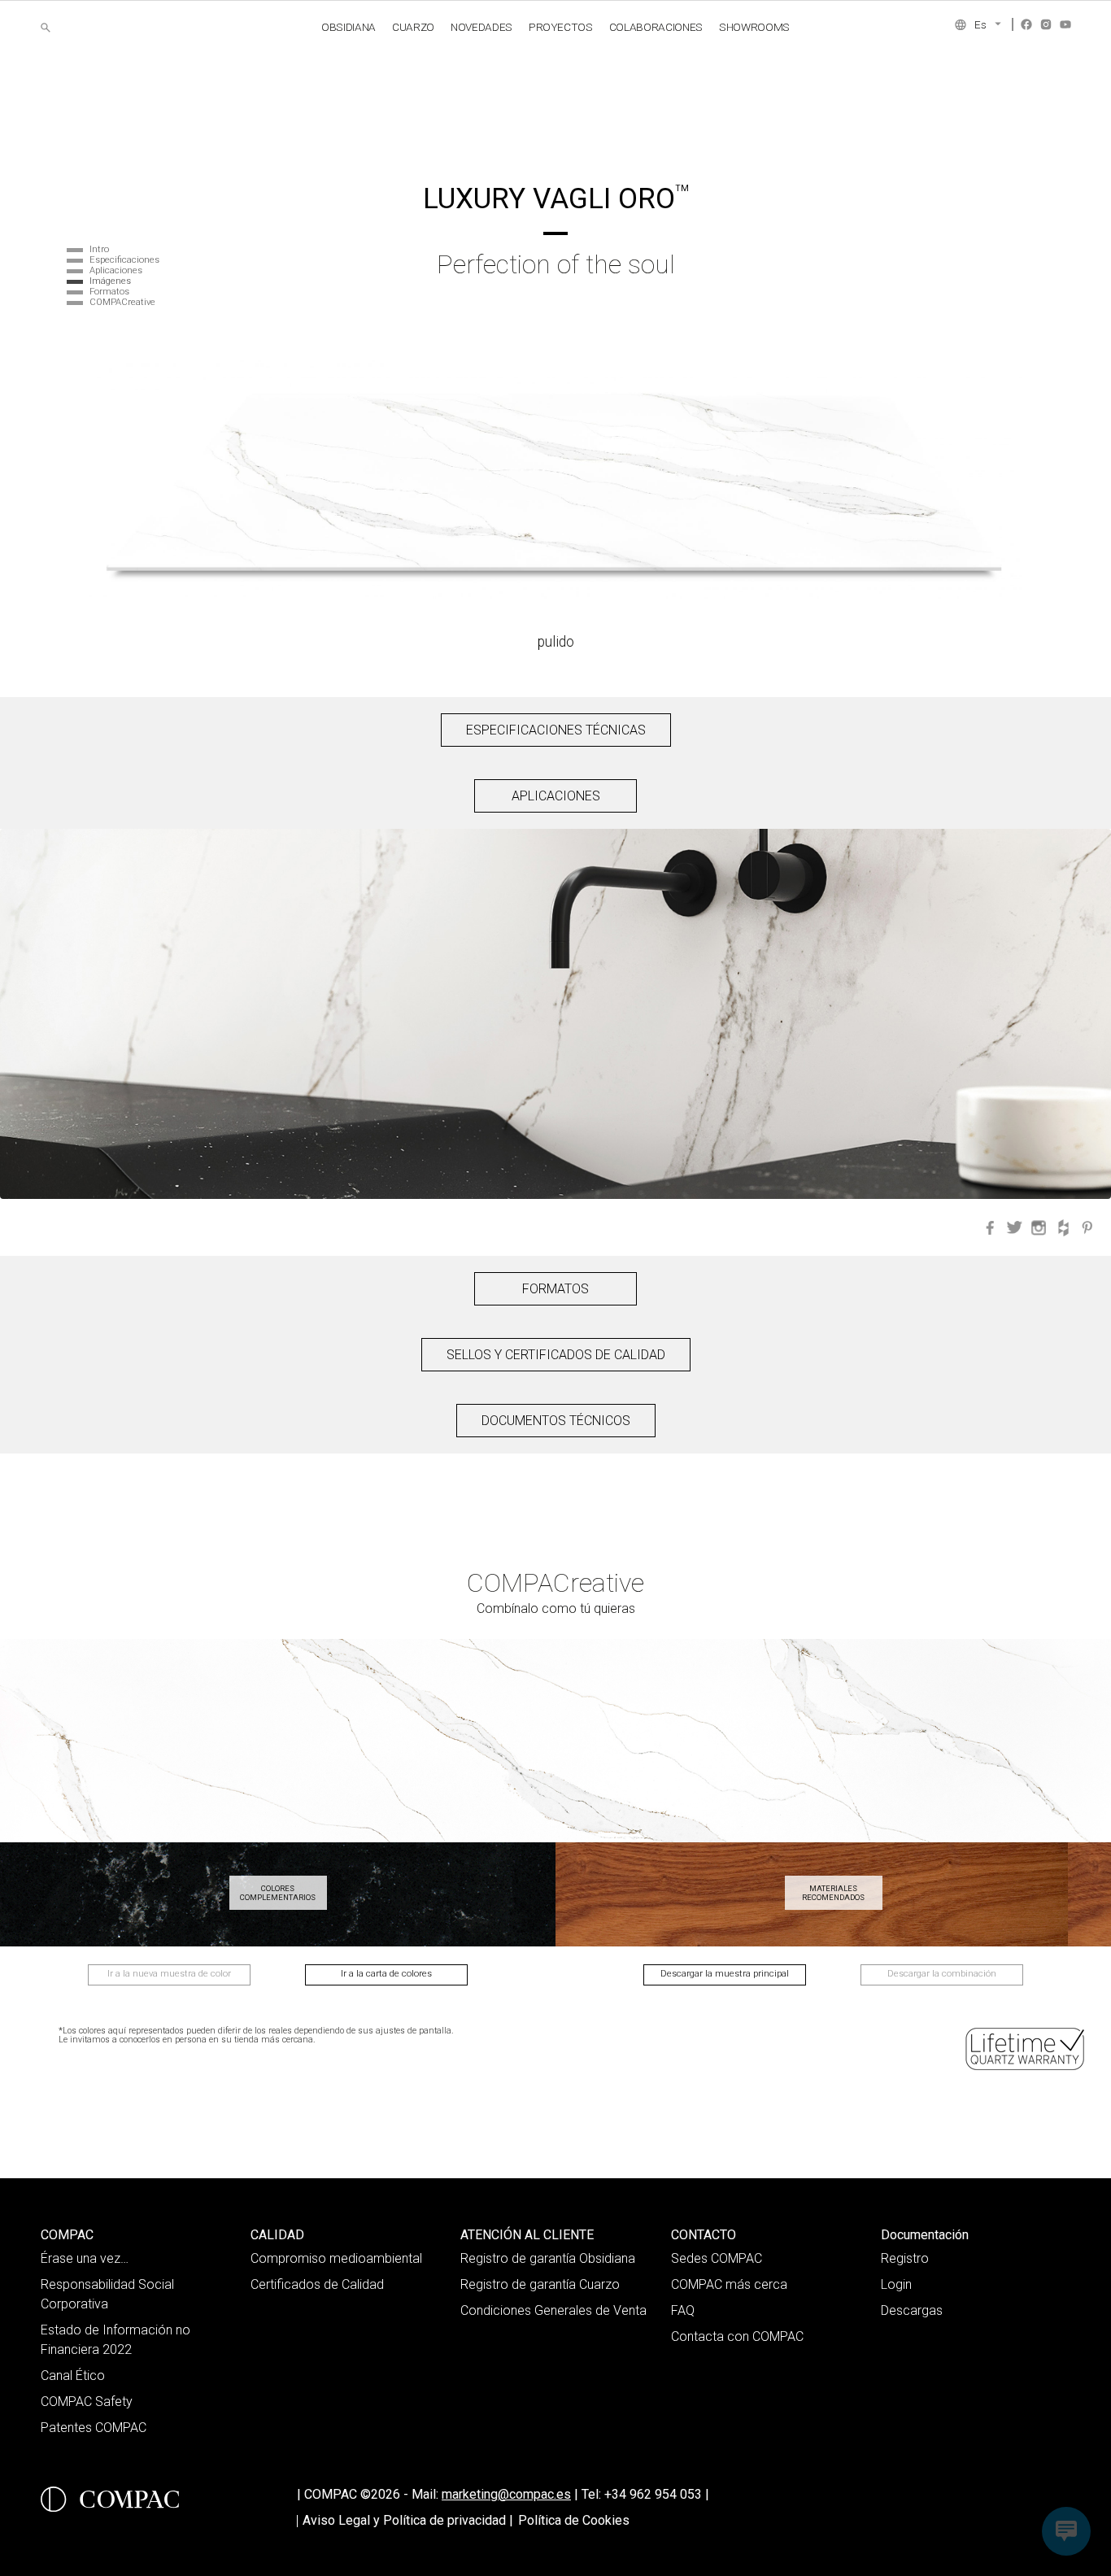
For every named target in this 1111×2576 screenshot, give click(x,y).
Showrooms (754, 27)
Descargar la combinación (942, 1974)
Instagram (1046, 24)
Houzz (1063, 1227)
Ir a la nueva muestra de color (169, 1974)
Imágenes (110, 281)
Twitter (1014, 1227)
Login (896, 2284)
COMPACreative (122, 302)
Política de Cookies (574, 2520)
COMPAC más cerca (729, 2284)
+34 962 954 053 (657, 2494)
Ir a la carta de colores (386, 1974)
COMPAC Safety (87, 2402)
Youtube (1065, 24)
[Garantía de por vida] (1026, 2049)
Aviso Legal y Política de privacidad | (408, 2520)
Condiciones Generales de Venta (553, 2310)
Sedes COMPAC (717, 2258)
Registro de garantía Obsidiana (548, 2258)
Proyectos (561, 27)
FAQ (683, 2310)
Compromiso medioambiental (336, 2258)
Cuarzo (413, 27)
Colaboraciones (656, 27)
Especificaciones (124, 260)
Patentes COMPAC (94, 2428)
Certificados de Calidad (317, 2284)
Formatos (109, 292)
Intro (99, 249)
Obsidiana (349, 27)
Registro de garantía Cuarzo (540, 2284)
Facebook (1026, 24)
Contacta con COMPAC (737, 2336)
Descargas (912, 2310)
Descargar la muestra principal (725, 1974)
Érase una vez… (85, 2258)
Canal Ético (73, 2375)
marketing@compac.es (506, 2494)
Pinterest (1087, 1227)
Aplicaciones (116, 270)
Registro (905, 2258)
